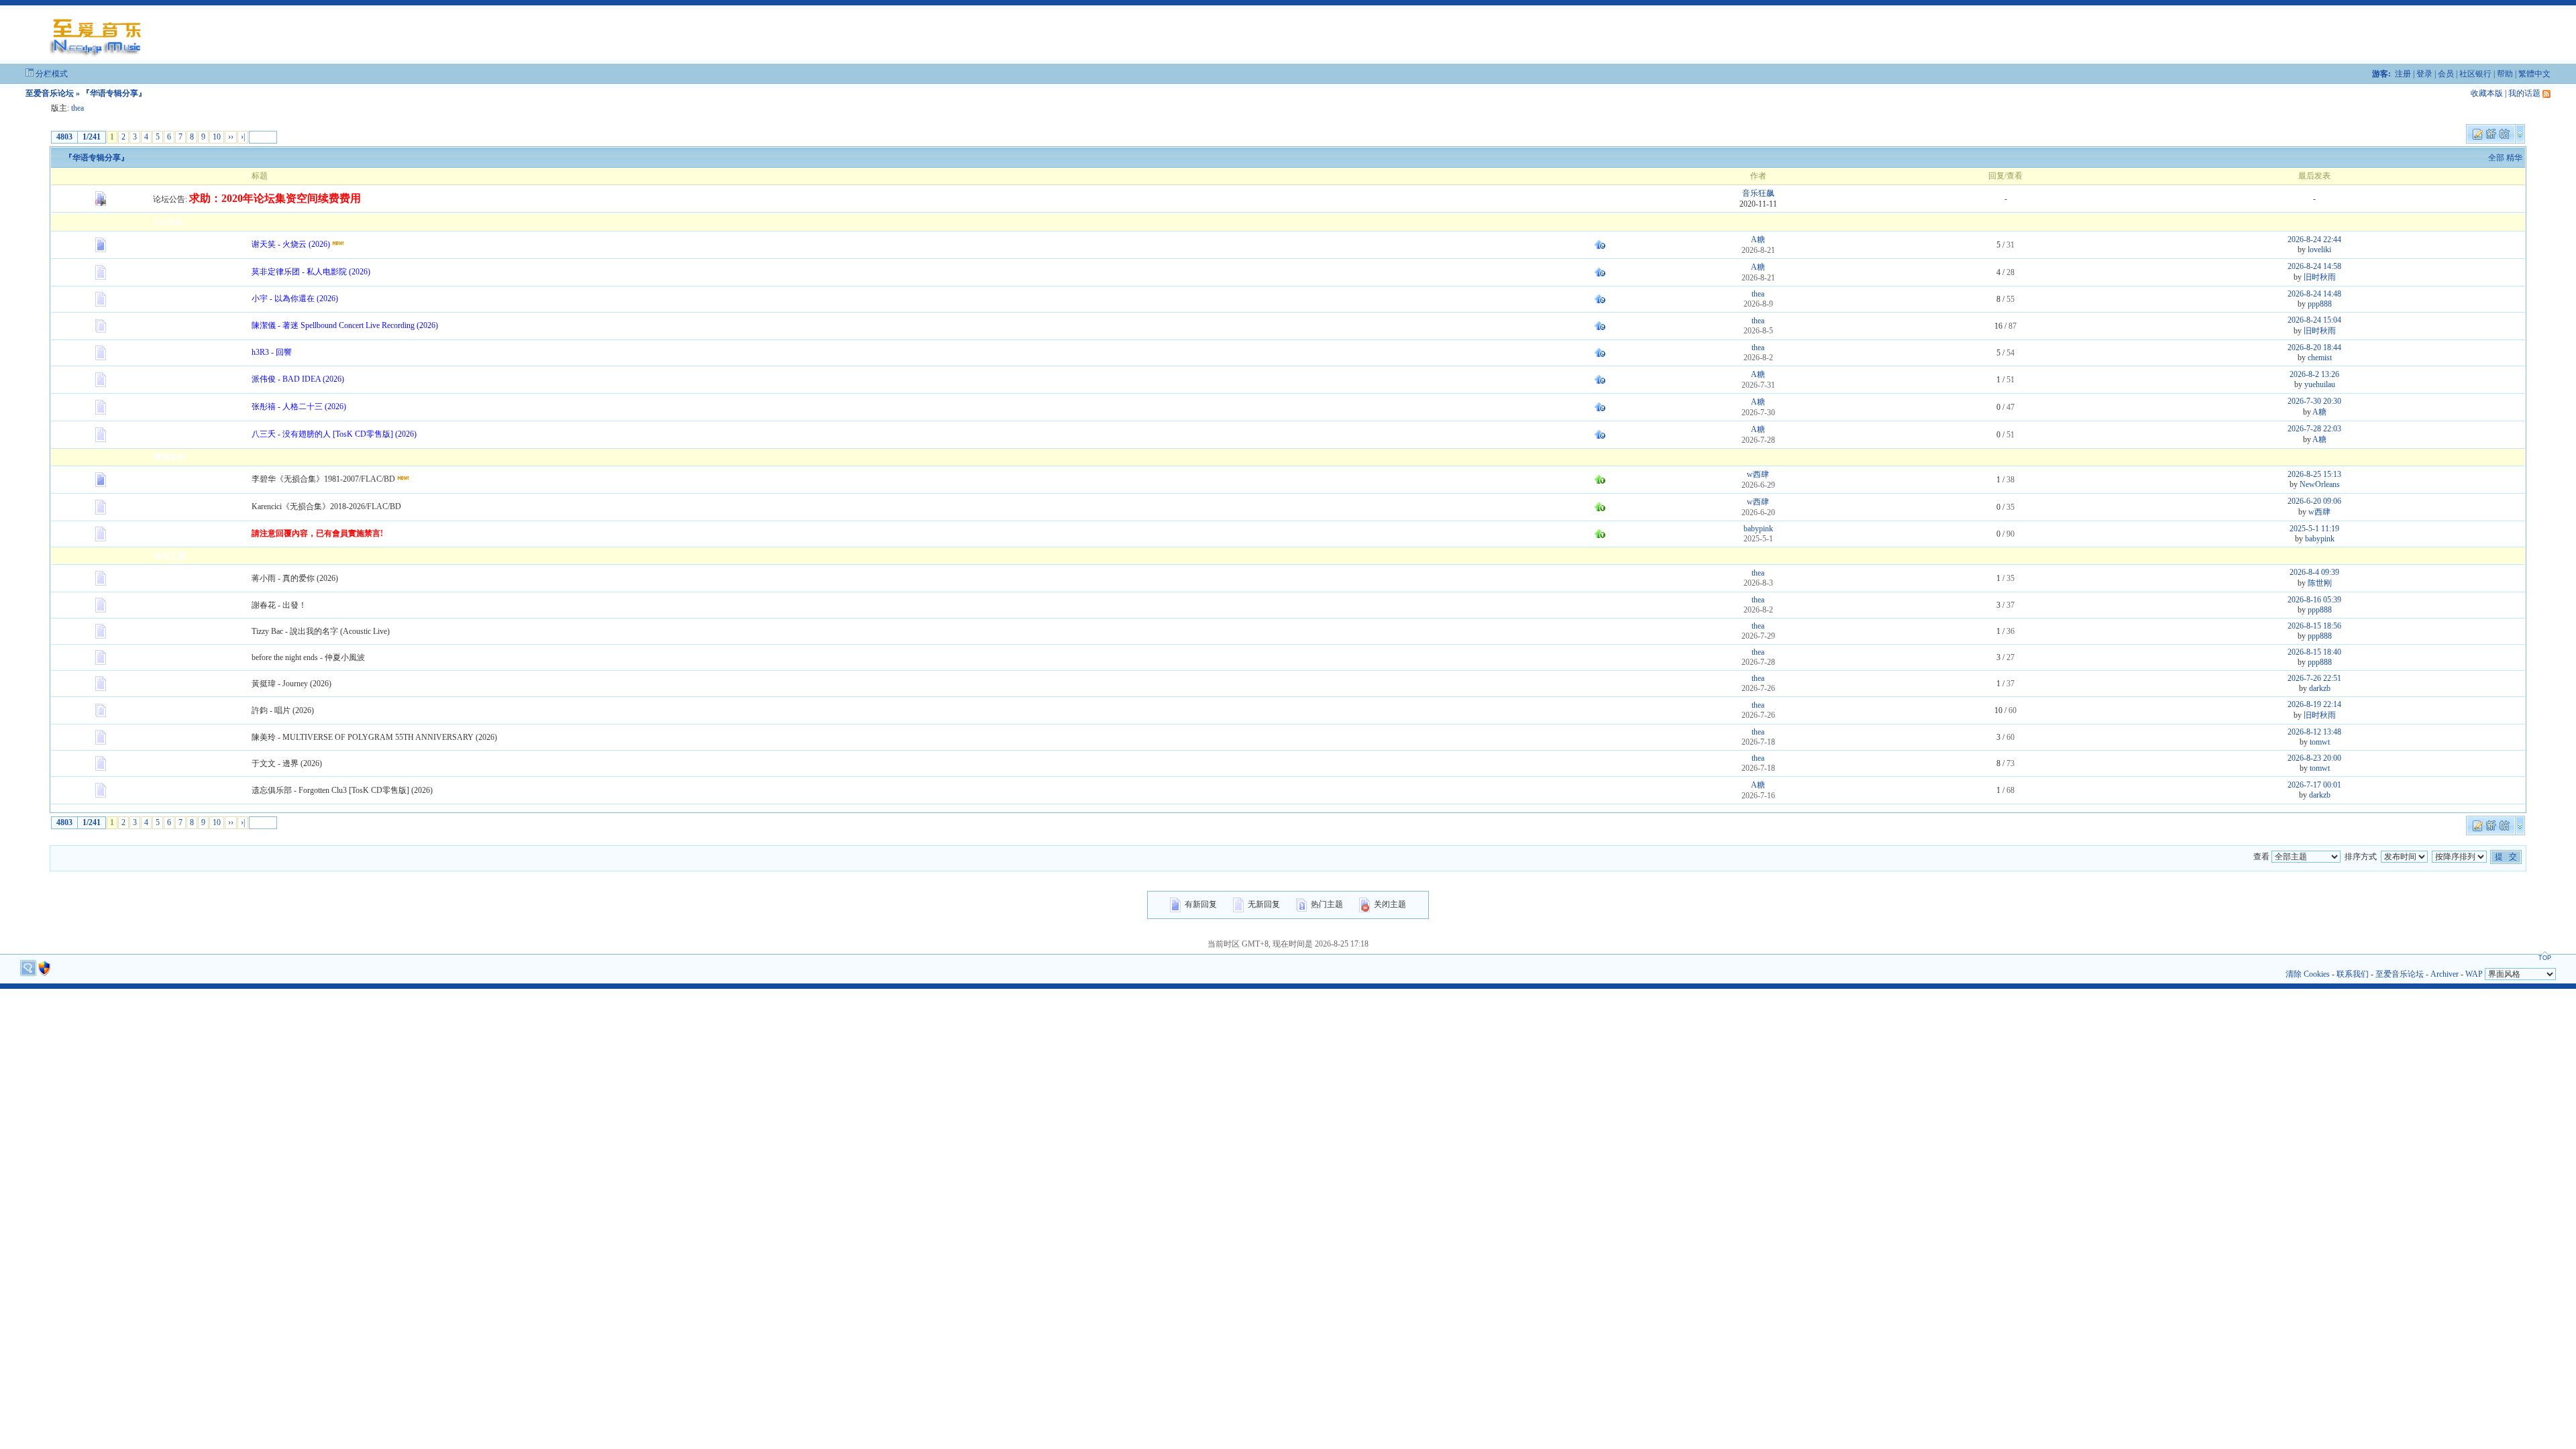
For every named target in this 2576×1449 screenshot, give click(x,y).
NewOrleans (2320, 484)
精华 (2514, 158)
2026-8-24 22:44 (2314, 239)
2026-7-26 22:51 (2314, 678)
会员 (2446, 74)
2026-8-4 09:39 (2314, 572)
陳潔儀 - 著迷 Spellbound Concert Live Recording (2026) (345, 325)
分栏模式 (52, 74)
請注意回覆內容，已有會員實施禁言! (317, 533)
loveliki (2319, 250)
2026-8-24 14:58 (2314, 266)
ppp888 (2320, 304)
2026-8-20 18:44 (2314, 347)
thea (77, 108)
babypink (1758, 529)
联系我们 (2353, 974)
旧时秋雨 (2320, 277)
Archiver (2445, 974)
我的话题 (2524, 93)
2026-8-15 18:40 (2314, 652)
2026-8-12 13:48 (2314, 732)
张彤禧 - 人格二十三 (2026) (299, 407)
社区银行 (2475, 74)
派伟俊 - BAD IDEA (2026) (298, 379)
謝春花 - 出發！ (279, 605)
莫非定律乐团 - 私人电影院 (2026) (311, 272)
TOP (2545, 958)
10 (217, 137)
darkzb (2320, 688)
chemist (2320, 358)
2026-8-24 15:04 (2314, 320)
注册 (2403, 74)
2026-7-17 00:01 (2314, 785)
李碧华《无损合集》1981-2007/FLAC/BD (323, 479)
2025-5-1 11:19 (2314, 529)
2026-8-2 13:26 (2314, 374)
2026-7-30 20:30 (2314, 401)
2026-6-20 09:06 (2314, 501)
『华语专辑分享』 (97, 158)
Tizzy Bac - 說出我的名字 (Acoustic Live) (321, 631)
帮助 (2505, 74)
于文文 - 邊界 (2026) (287, 763)
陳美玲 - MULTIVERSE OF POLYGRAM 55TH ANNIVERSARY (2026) (374, 737)
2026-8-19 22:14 (2314, 704)
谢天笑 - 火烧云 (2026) (291, 244)
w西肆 (1758, 474)
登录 (2424, 74)
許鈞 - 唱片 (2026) (283, 710)
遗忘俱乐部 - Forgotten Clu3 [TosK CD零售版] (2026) (342, 790)
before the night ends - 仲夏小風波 (308, 657)
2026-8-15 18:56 (2314, 626)
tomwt (2320, 742)
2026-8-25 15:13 (2314, 474)
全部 (2496, 158)
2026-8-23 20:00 (2314, 758)
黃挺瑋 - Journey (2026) (291, 684)
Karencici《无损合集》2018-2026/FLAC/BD (326, 506)
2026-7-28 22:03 (2314, 429)
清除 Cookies (2308, 974)
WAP (2474, 974)
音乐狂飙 (1758, 193)
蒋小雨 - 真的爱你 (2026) (295, 578)
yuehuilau (2320, 384)
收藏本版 (2487, 93)
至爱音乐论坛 (50, 93)
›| (243, 137)
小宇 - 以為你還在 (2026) (295, 299)
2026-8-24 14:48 (2314, 294)
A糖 (1758, 239)
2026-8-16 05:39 (2314, 600)
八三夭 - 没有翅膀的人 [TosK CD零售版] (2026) (334, 434)
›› (231, 137)
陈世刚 (2320, 583)
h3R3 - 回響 (272, 352)
